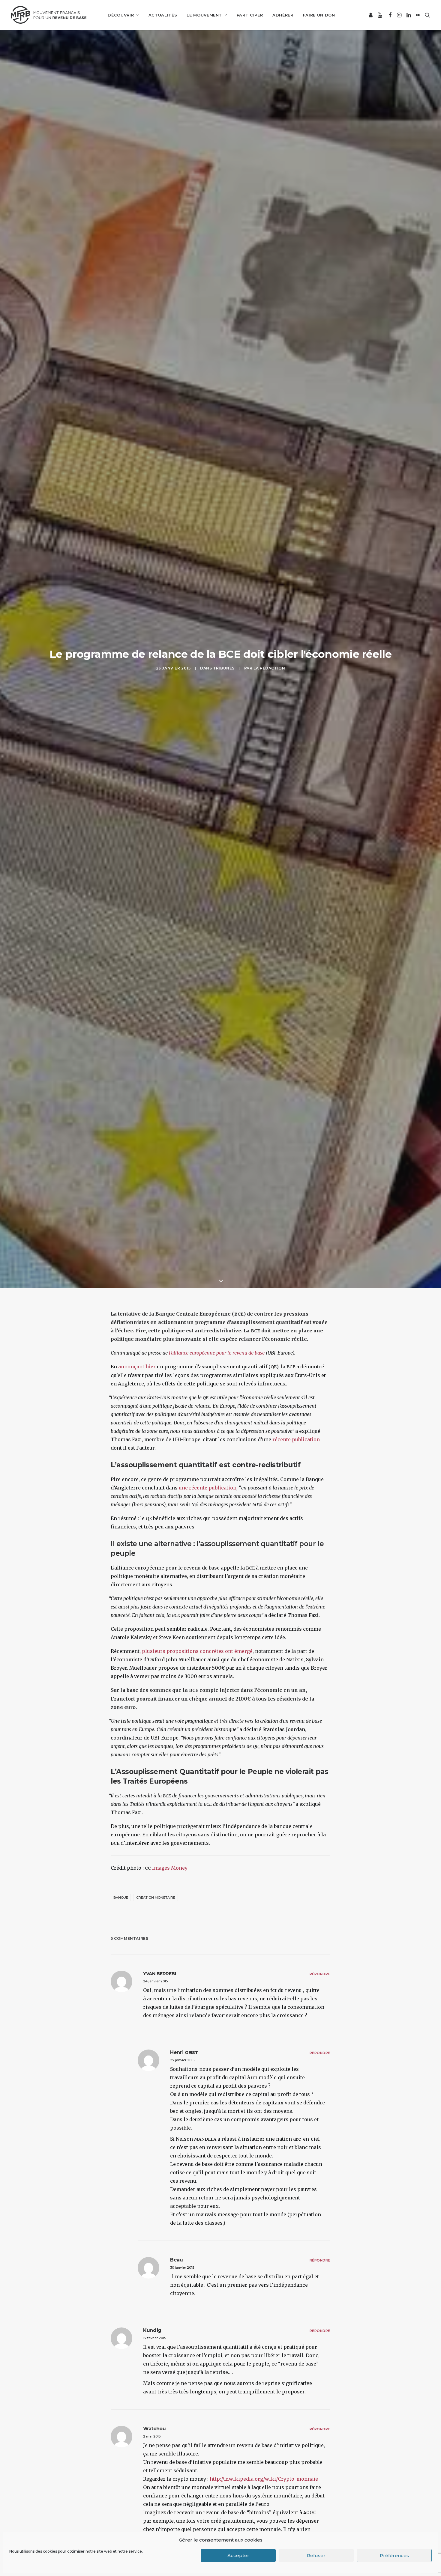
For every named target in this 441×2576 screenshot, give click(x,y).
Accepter (238, 2555)
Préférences (394, 2555)
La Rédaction (269, 668)
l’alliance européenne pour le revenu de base (217, 1353)
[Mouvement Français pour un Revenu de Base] (49, 15)
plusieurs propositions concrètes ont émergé (197, 1651)
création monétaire (156, 1898)
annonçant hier (137, 1367)
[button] (371, 15)
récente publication (296, 1439)
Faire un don (319, 15)
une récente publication (208, 1488)
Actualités (163, 15)
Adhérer (283, 15)
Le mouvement (204, 15)
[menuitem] (123, 15)
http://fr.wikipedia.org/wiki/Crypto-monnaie (264, 2479)
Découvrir (121, 15)
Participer (250, 15)
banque (121, 1898)
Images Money (170, 1868)
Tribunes (224, 668)
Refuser (316, 2555)
